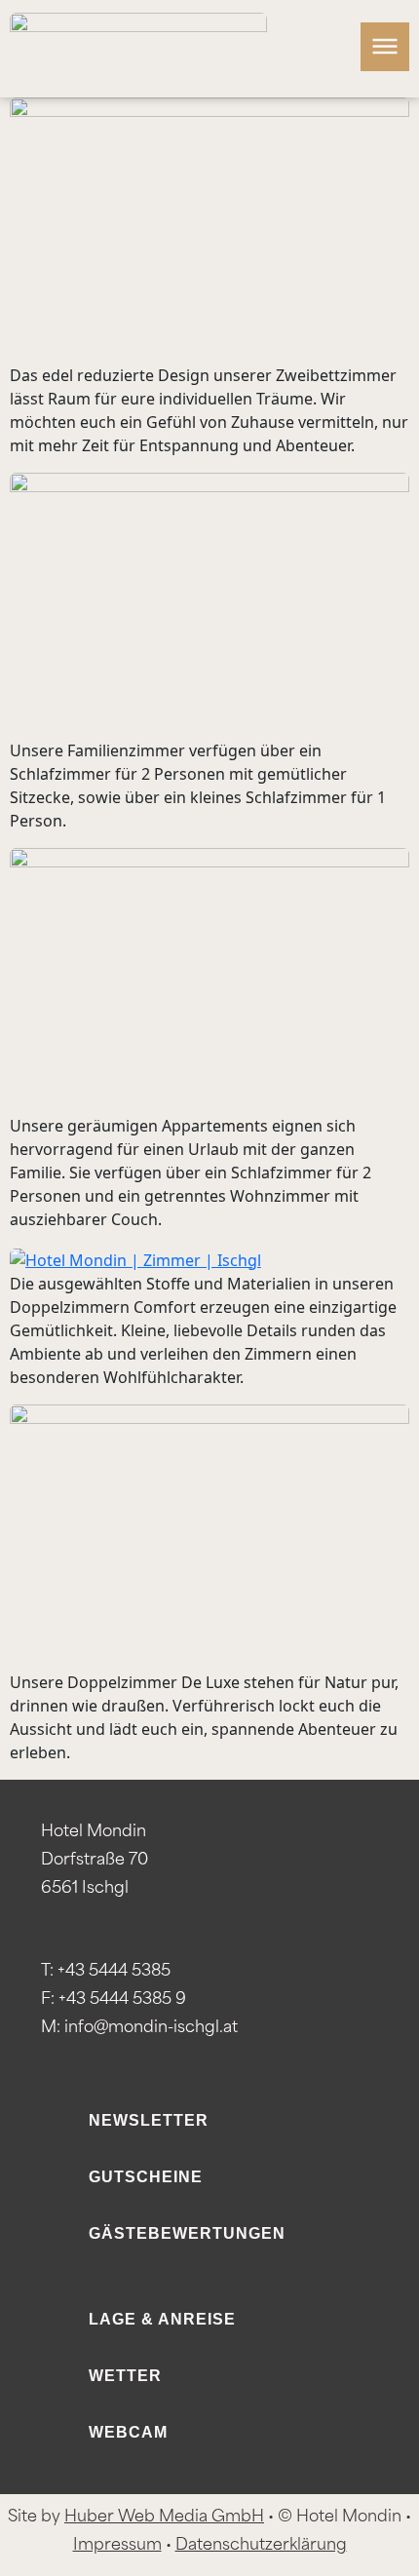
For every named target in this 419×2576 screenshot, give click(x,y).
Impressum (117, 2546)
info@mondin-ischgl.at (151, 2028)
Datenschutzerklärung (261, 2546)
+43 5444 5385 (114, 1972)
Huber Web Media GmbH (164, 2518)
